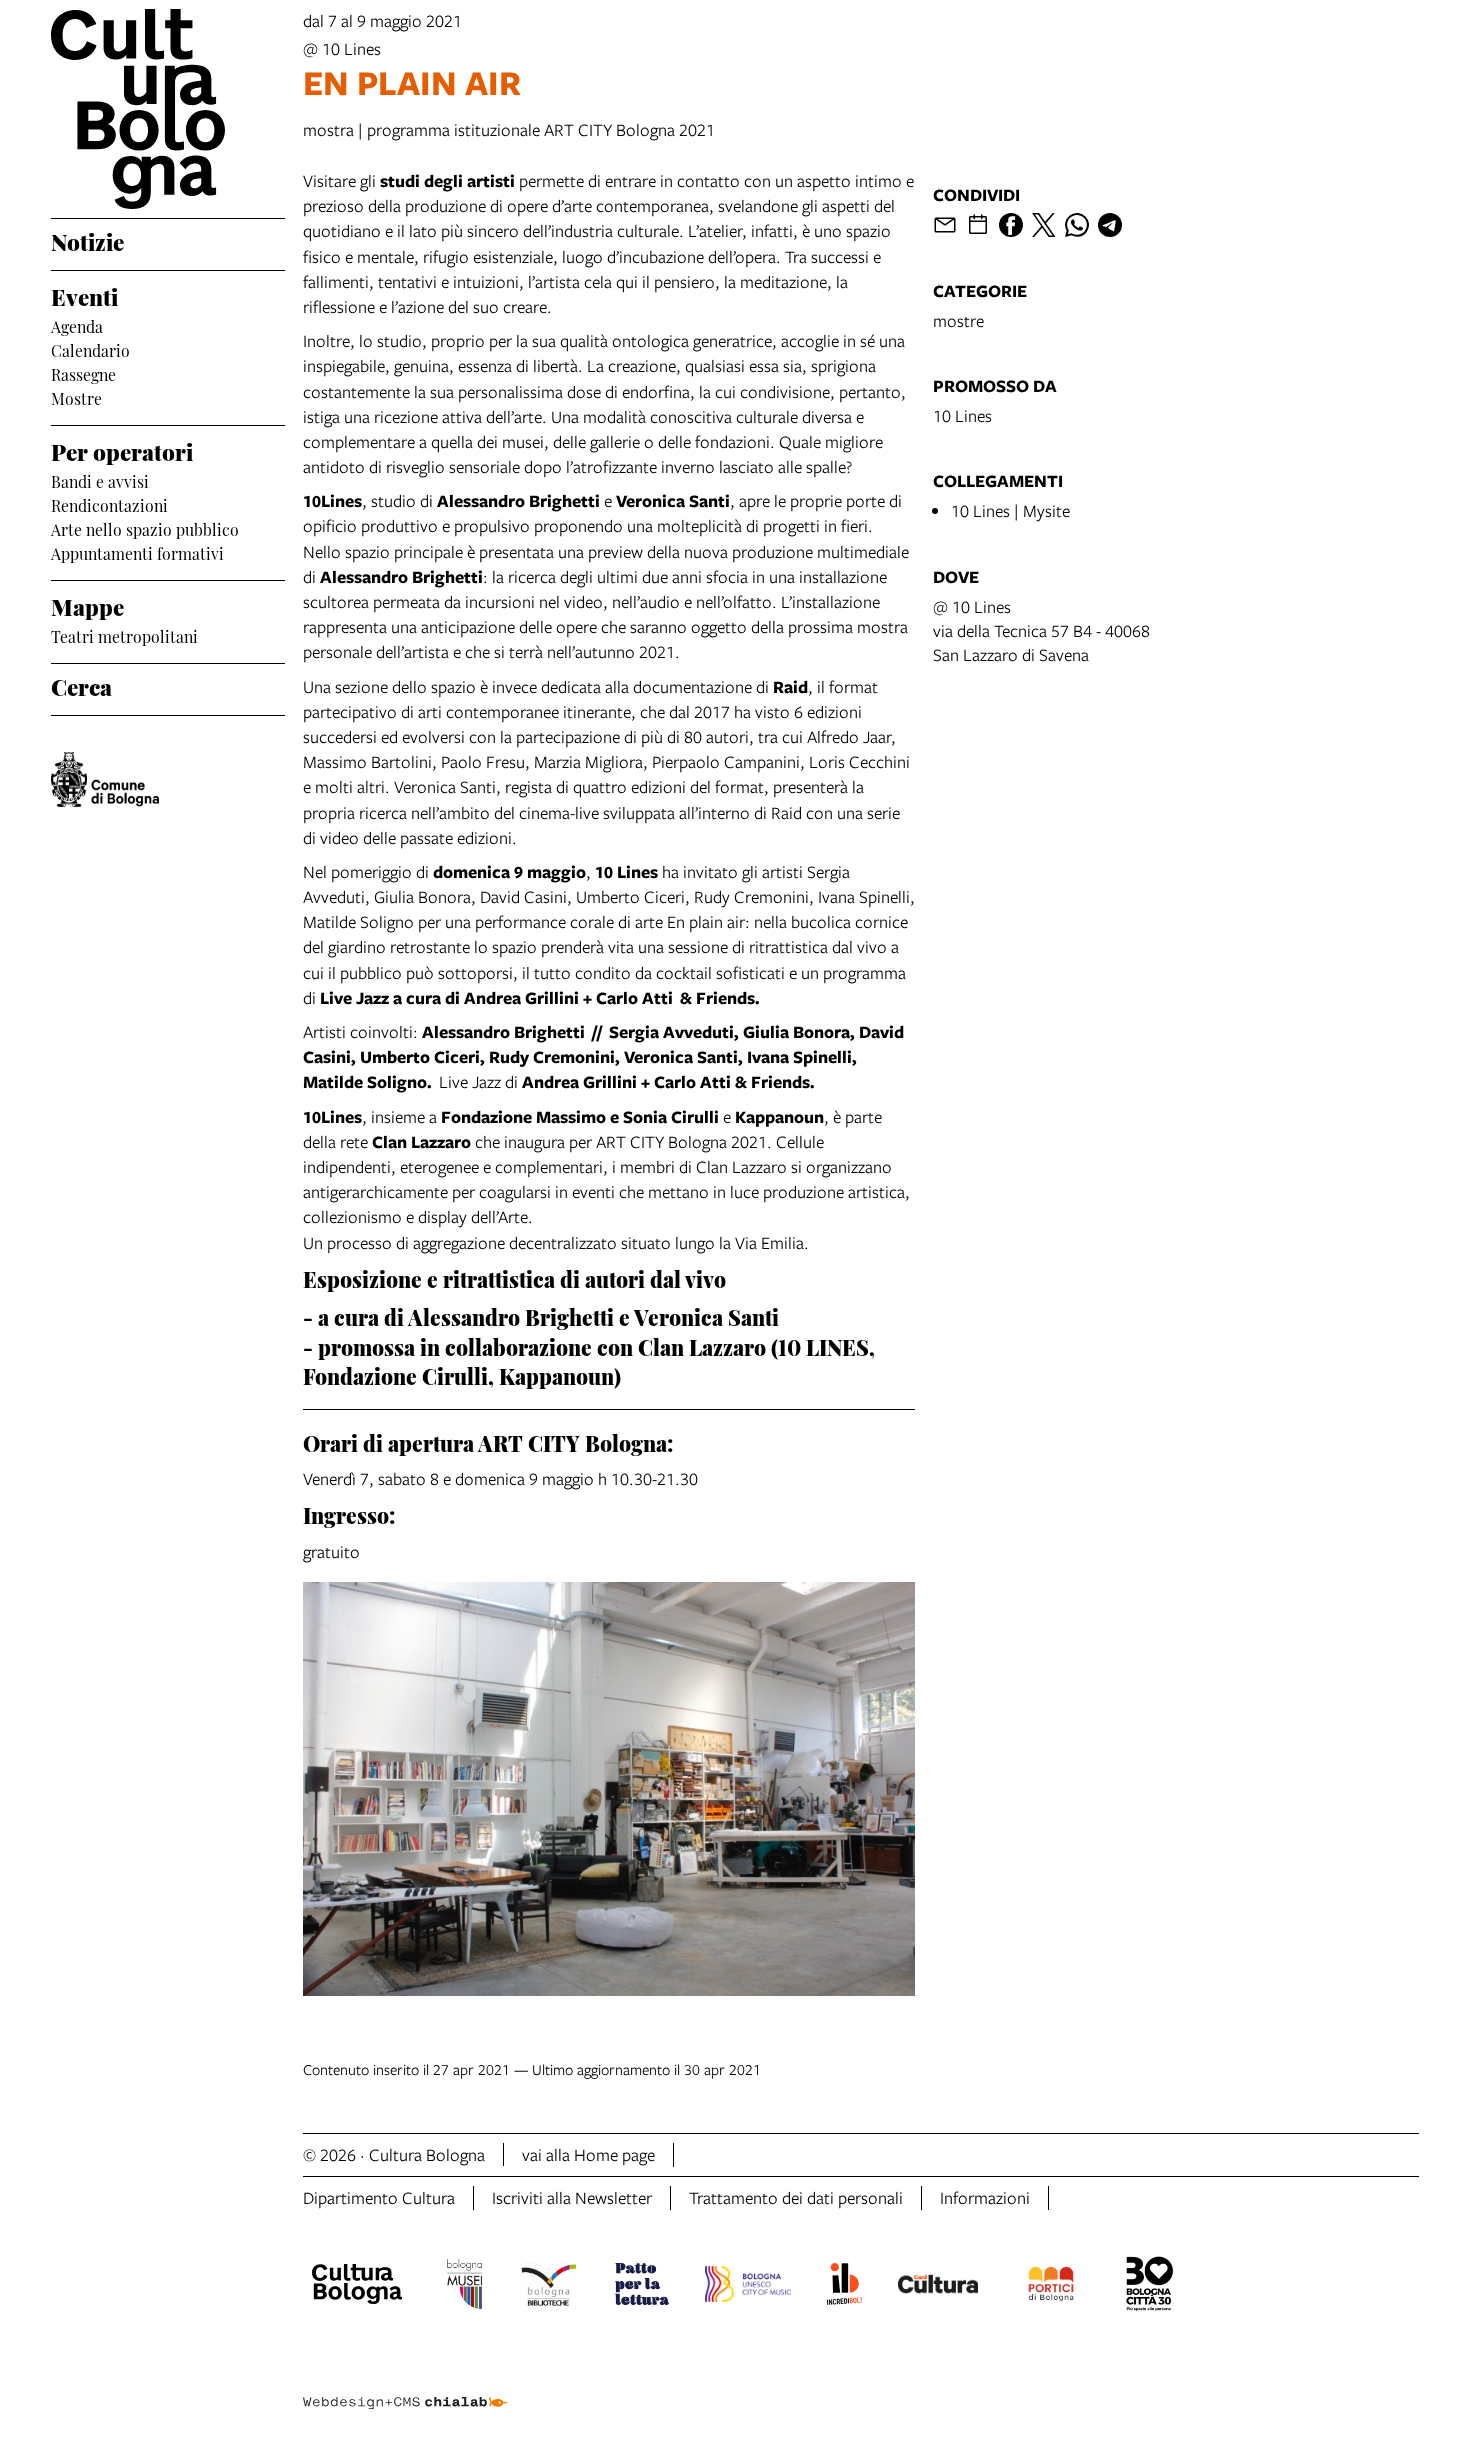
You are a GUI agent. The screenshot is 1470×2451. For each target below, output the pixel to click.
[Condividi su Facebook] (1011, 225)
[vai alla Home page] (168, 109)
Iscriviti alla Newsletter (572, 2197)
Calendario (90, 349)
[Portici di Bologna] (1051, 2287)
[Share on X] (1044, 225)
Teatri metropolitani (124, 635)
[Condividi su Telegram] (1110, 225)
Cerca (81, 685)
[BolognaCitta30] (1150, 2287)
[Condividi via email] (945, 225)
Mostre (76, 397)
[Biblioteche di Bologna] (548, 2287)
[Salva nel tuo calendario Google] (978, 225)
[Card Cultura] (938, 2287)
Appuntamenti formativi (137, 552)
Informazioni (985, 2197)
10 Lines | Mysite (1010, 510)
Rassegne (83, 373)
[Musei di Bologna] (464, 2287)
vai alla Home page (588, 2154)
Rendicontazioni (109, 504)
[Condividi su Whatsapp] (1077, 225)
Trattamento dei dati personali (796, 2197)
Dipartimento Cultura (379, 2197)
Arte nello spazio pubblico (145, 528)
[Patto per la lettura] (642, 2287)
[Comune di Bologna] (105, 779)
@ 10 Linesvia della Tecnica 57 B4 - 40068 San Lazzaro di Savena (1041, 630)
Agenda (77, 325)
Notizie (87, 240)
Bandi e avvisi (100, 480)
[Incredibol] (844, 2287)
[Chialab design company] (405, 2385)
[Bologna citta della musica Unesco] (748, 2287)
